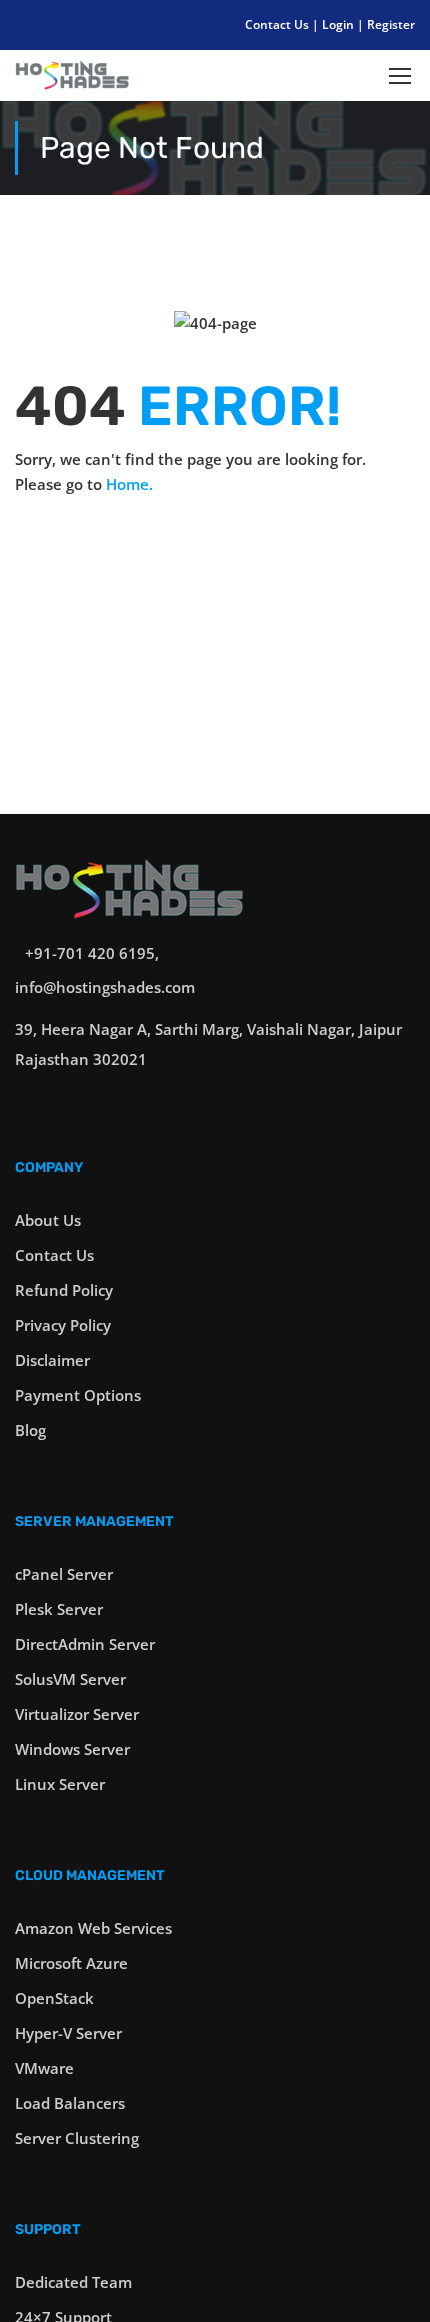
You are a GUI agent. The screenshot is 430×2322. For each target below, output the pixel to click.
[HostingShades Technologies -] (72, 80)
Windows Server (72, 1749)
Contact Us (278, 24)
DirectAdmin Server (85, 1644)
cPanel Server (64, 1574)
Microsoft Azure (71, 1963)
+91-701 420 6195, (92, 953)
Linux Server (60, 1784)
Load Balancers (70, 2103)
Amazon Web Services (93, 1928)
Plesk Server (59, 1609)
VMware (44, 2068)
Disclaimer (52, 1360)
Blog (30, 1430)
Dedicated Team (73, 2282)
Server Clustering (77, 2138)
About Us (48, 1220)
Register (391, 24)
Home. (129, 484)
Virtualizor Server (77, 1714)
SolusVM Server (70, 1679)
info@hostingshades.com (105, 987)
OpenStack (54, 1998)
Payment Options (78, 1395)
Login (339, 24)
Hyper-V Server (68, 2033)
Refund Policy (64, 1290)
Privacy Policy (63, 1325)
